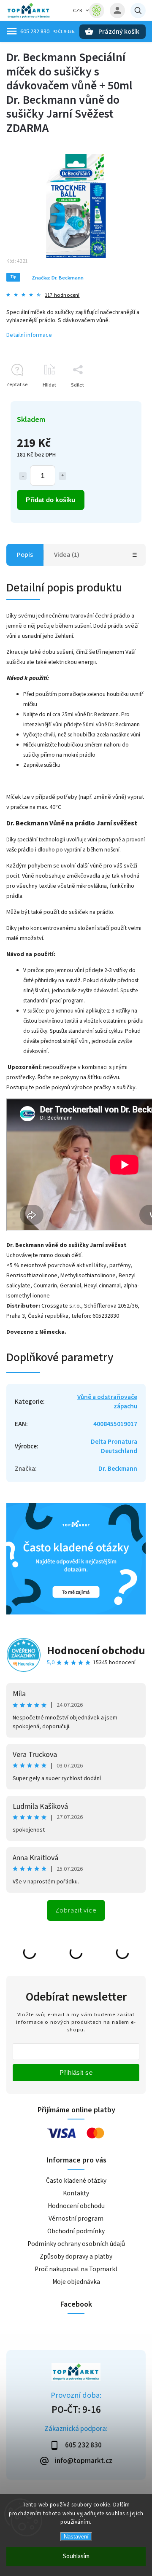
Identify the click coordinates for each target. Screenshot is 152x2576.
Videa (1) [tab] (67, 555)
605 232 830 (35, 32)
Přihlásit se (76, 2072)
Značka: (58, 278)
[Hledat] (138, 11)
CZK (78, 11)
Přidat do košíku (50, 500)
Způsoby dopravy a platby (76, 2256)
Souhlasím (76, 2556)
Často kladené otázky (76, 2181)
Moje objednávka (76, 2282)
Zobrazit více (76, 1910)
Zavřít (120, 400)
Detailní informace (29, 335)
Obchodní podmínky (76, 2231)
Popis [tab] (25, 555)
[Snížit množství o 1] (23, 476)
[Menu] (12, 31)
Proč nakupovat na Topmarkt (76, 2269)
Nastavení (76, 2537)
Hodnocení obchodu (96, 1651)
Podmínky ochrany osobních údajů (76, 2244)
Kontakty (76, 2193)
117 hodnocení (62, 295)
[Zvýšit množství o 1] (62, 476)
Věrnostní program (76, 2219)
